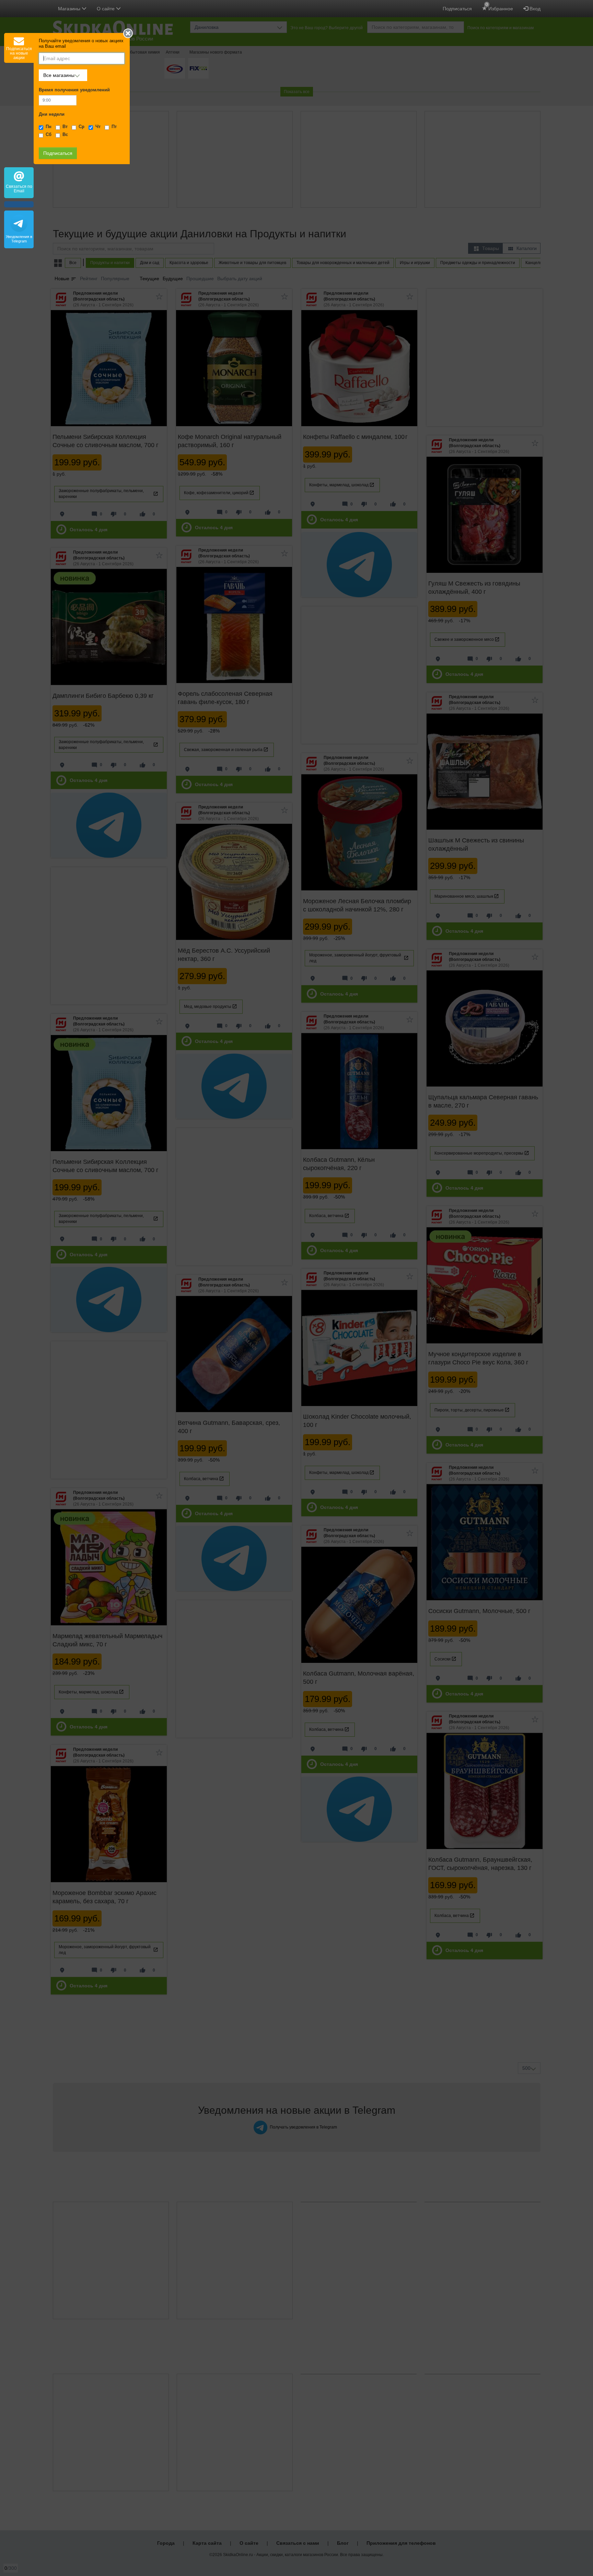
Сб (49, 135)
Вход (534, 9)
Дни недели (52, 114)
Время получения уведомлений (74, 90)
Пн (49, 127)
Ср (82, 127)
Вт (65, 127)
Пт (114, 127)
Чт (98, 127)
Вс (65, 135)
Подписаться (457, 9)
